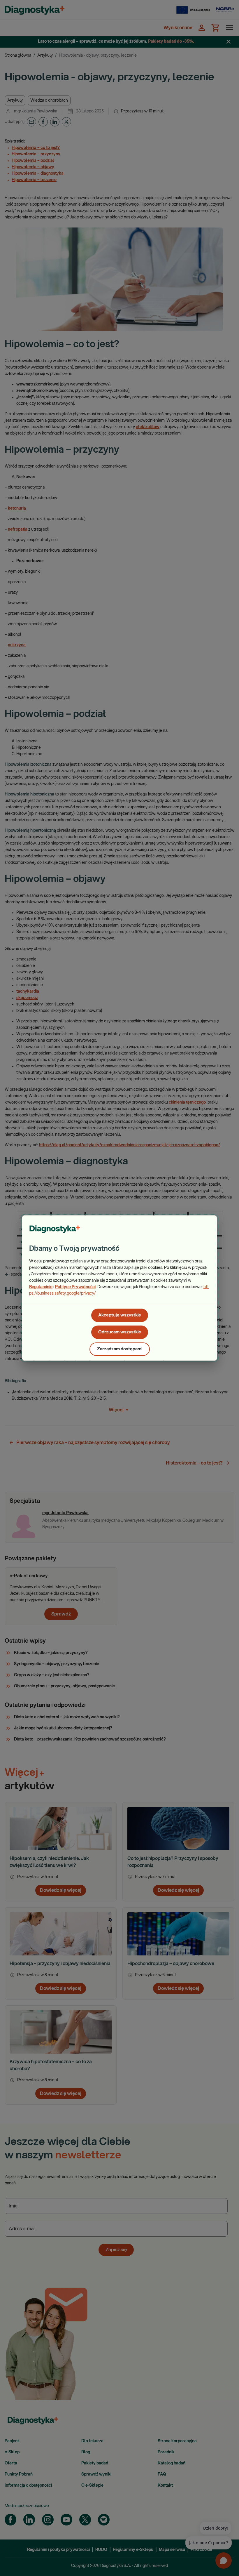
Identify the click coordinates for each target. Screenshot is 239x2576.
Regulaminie (41, 1287)
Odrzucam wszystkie (120, 1332)
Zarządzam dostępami (120, 1349)
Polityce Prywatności (75, 1287)
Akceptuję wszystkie (120, 1315)
